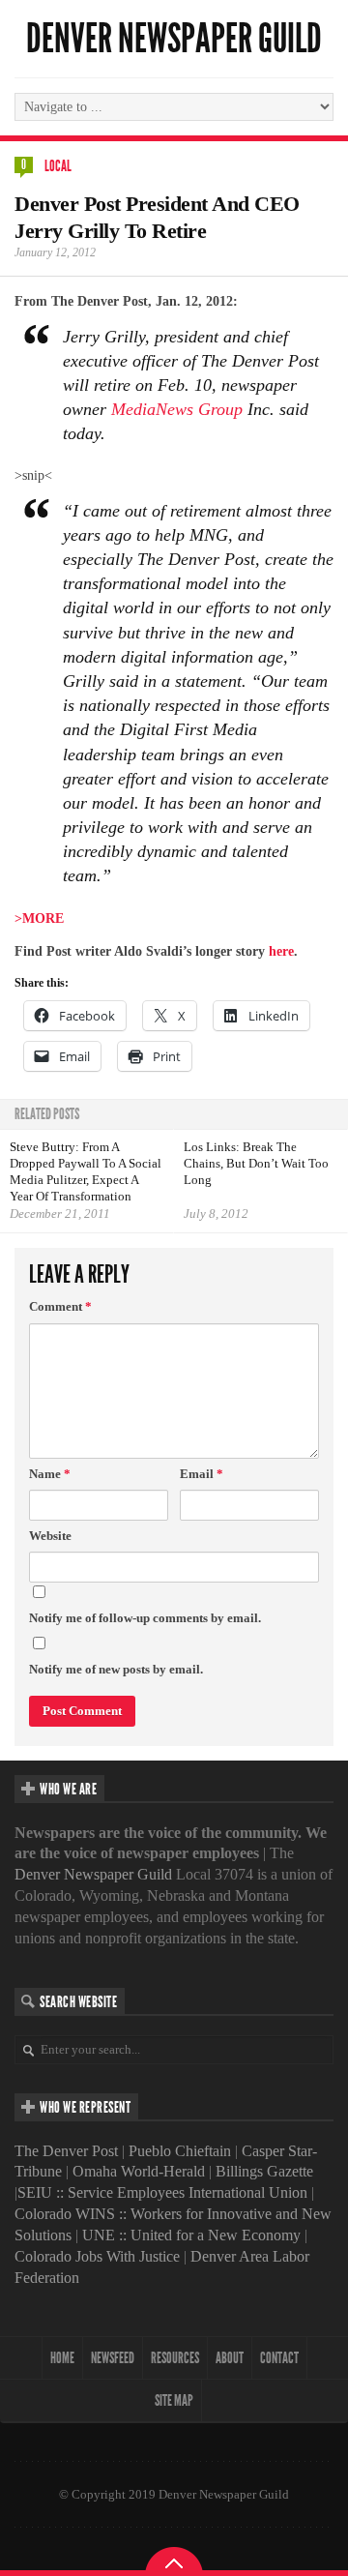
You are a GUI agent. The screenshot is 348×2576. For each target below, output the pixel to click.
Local (58, 166)
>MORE (39, 918)
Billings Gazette (264, 2171)
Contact (279, 2358)
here (281, 951)
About (230, 2358)
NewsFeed (113, 2358)
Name (50, 1474)
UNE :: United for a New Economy (191, 2235)
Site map (174, 2400)
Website (50, 1536)
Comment (60, 1306)
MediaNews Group (177, 409)
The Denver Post (66, 2151)
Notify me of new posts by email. (116, 1669)
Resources (175, 2358)
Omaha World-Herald (139, 2171)
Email (202, 1474)
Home (62, 2358)
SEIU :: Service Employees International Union (162, 2192)
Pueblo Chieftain (180, 2151)
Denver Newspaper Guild (174, 39)
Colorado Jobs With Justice (97, 2256)
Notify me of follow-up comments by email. (145, 1618)
